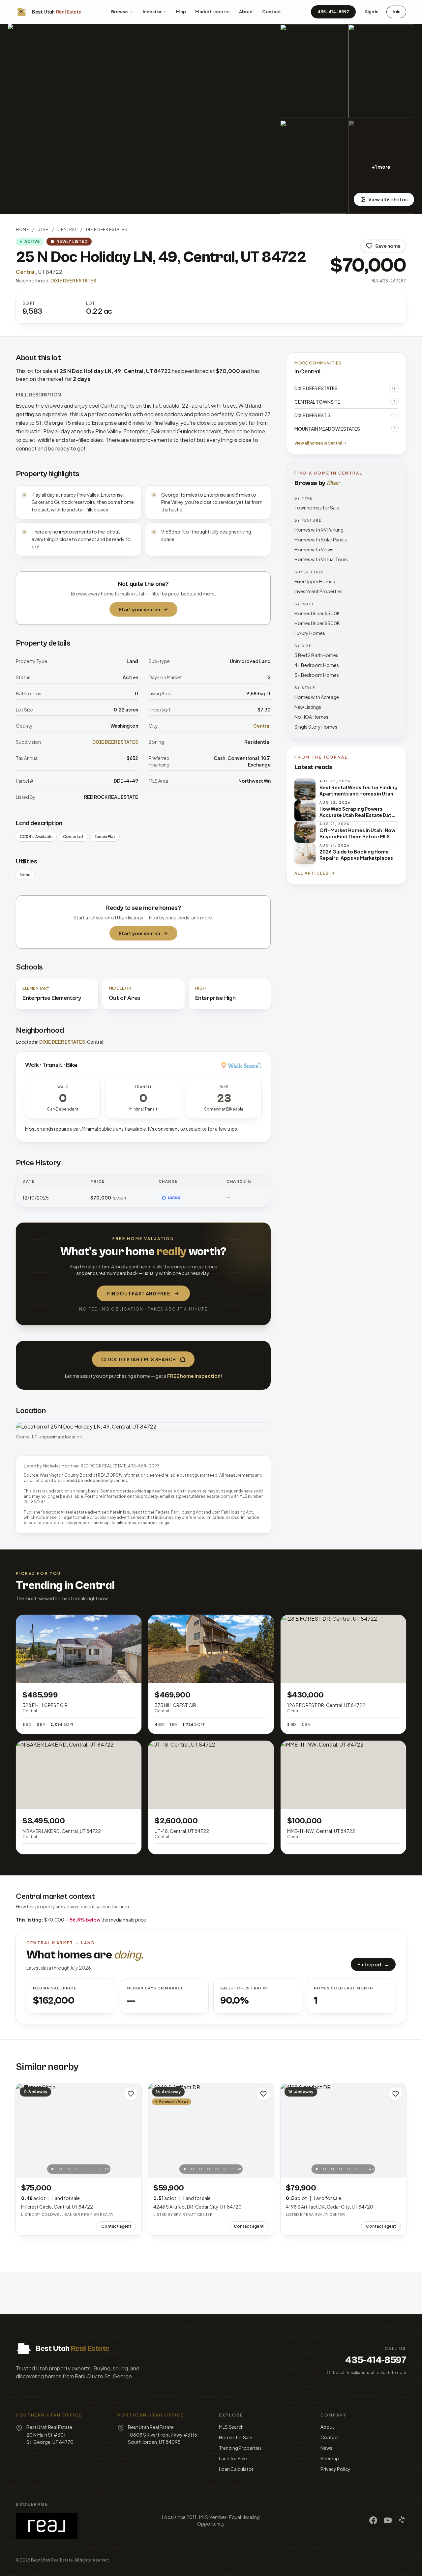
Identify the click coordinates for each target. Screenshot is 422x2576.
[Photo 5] (84, 2169)
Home (22, 230)
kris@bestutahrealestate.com (377, 2373)
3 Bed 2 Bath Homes (316, 655)
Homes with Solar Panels (321, 539)
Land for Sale (233, 2458)
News (326, 2448)
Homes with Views (314, 549)
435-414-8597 (333, 12)
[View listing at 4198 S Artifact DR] (343, 2130)
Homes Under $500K (317, 623)
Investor (152, 12)
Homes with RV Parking (319, 530)
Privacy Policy (335, 2469)
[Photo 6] (92, 2169)
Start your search (139, 609)
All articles (312, 873)
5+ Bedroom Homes (317, 675)
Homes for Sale (236, 2437)
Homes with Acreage (317, 697)
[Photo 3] (68, 2169)
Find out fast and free (139, 1293)
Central (67, 230)
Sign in (372, 12)
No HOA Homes (311, 717)
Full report (373, 1964)
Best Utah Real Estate (52, 2560)
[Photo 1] (52, 2169)
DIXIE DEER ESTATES (107, 230)
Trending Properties (240, 2448)
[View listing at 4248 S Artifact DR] (211, 2130)
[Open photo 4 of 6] (313, 167)
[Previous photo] (24, 2130)
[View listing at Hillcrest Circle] (79, 2130)
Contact (271, 12)
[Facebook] (373, 2520)
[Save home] (131, 2094)
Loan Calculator (236, 2469)
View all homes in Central (318, 443)
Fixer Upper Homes (315, 581)
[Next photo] (133, 2130)
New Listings (308, 707)
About (246, 12)
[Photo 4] (76, 2169)
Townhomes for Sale (317, 507)
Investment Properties (318, 591)
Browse (120, 12)
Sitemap (330, 2458)
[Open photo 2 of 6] (313, 71)
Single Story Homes (316, 727)
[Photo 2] (60, 2169)
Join (396, 12)
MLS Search (231, 2427)
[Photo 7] (100, 2169)
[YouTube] (388, 2520)
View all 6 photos (388, 199)
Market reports (212, 12)
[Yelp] (402, 2520)
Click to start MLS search (139, 1359)
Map (181, 12)
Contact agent (116, 2226)
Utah (43, 230)
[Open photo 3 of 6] (381, 71)
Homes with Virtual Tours (321, 559)
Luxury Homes (310, 633)
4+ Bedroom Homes (317, 665)
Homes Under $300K (317, 613)
